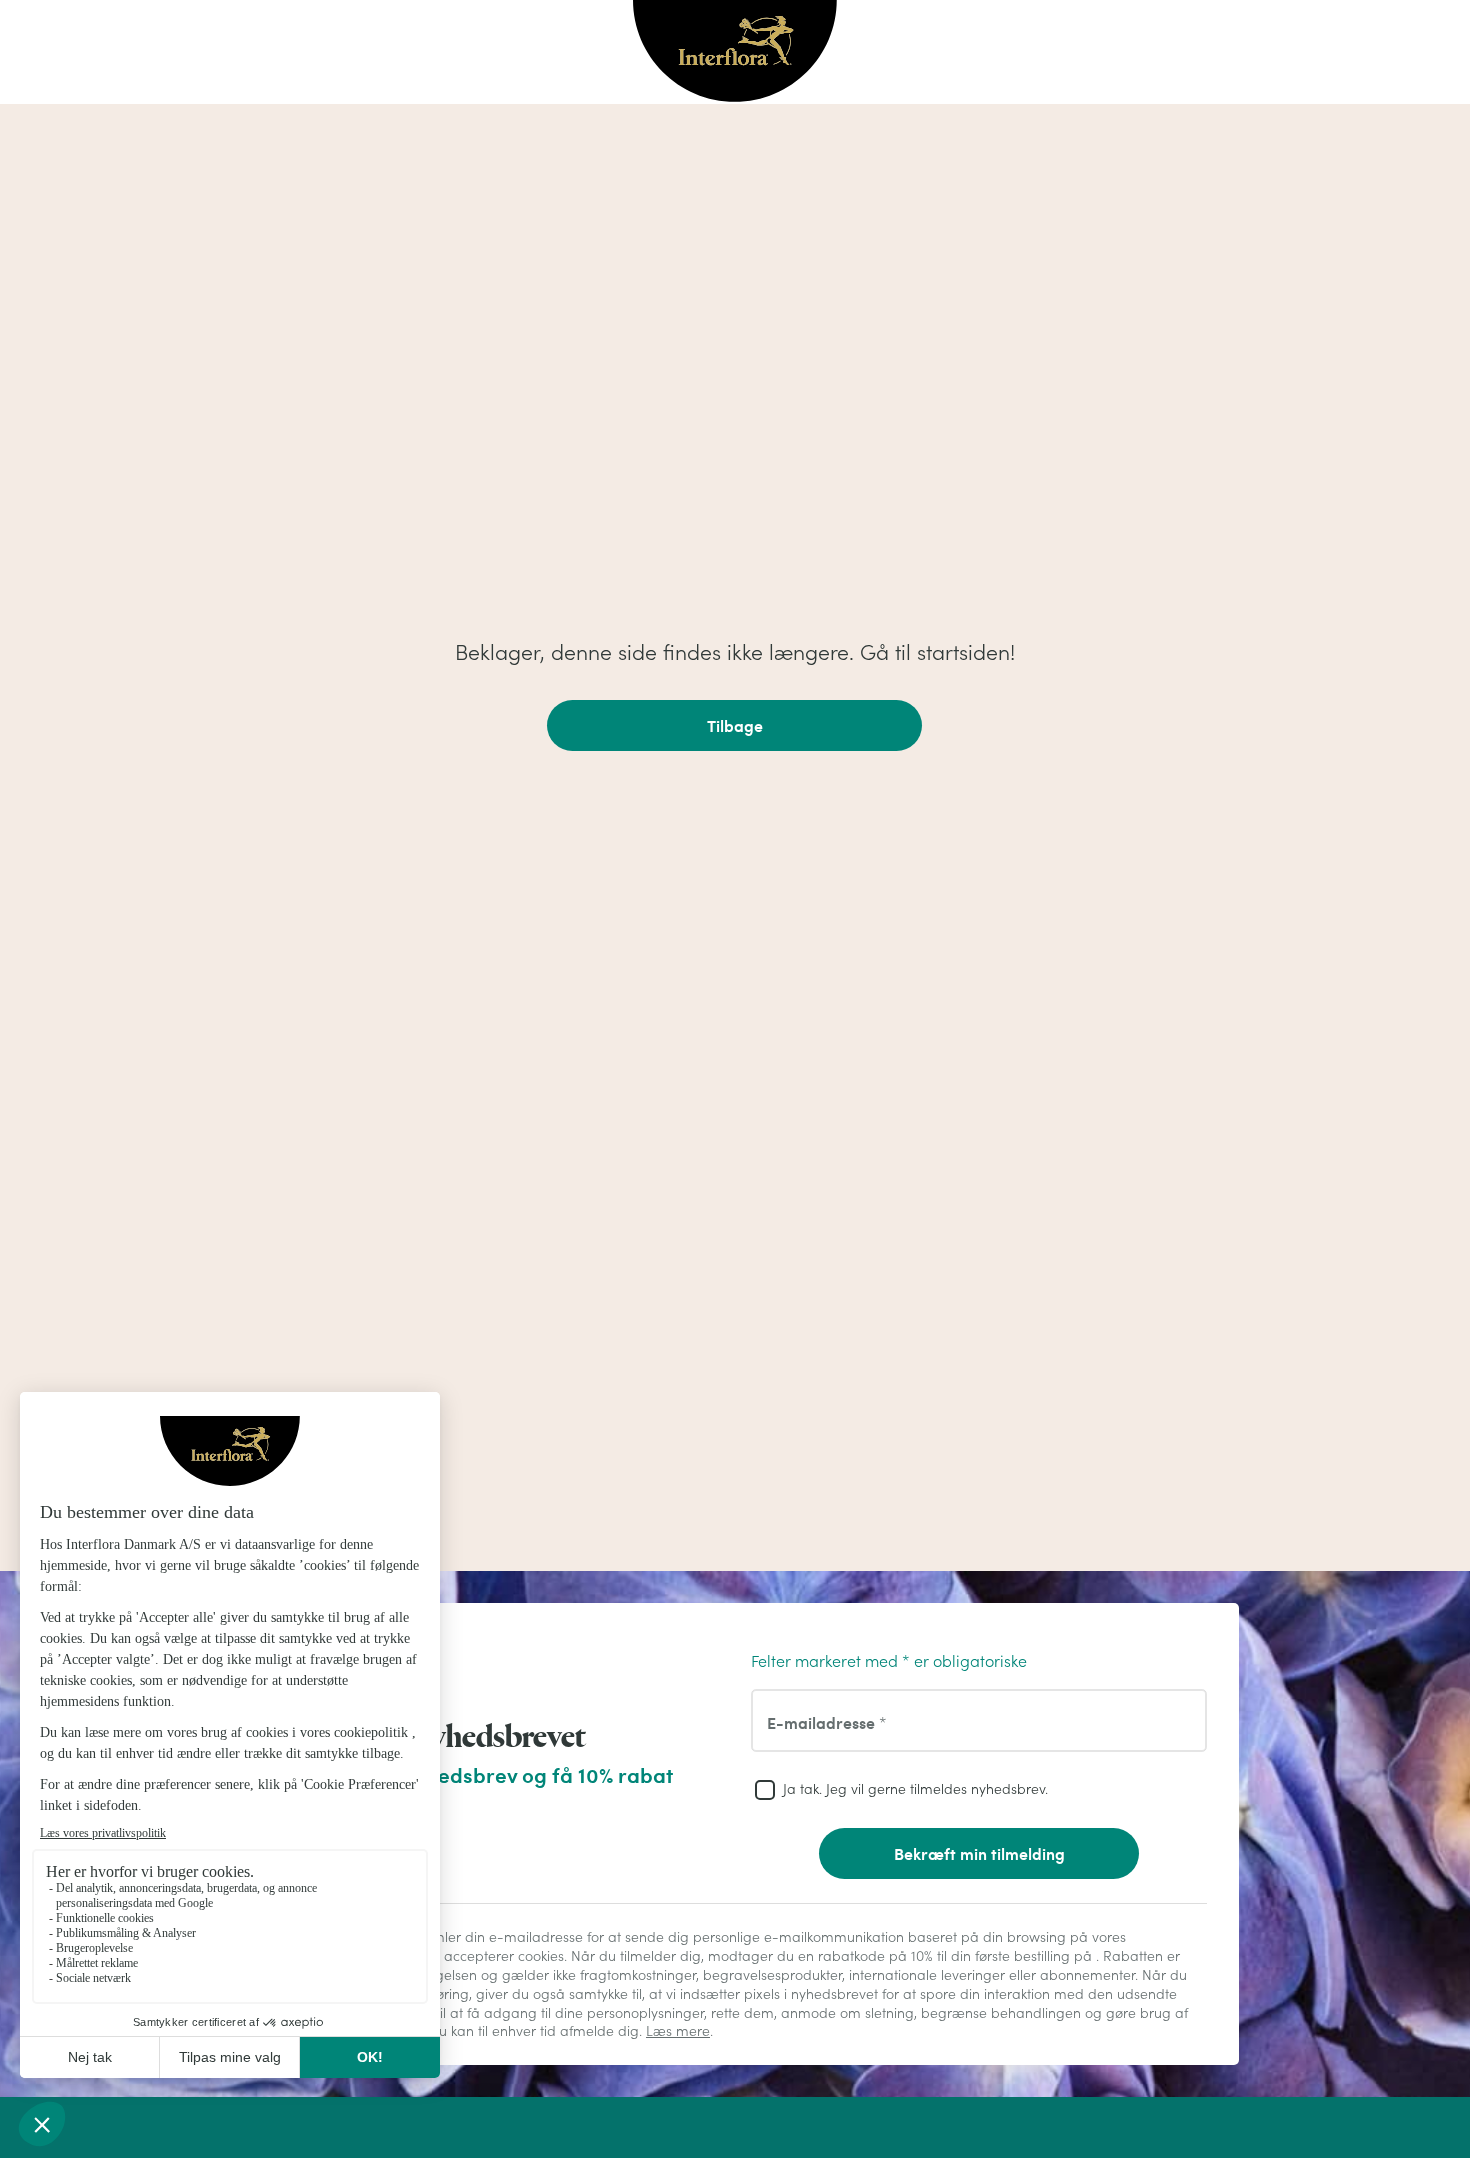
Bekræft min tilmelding (979, 1853)
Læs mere (678, 2031)
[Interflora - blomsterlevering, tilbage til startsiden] (735, 52)
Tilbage (735, 725)
